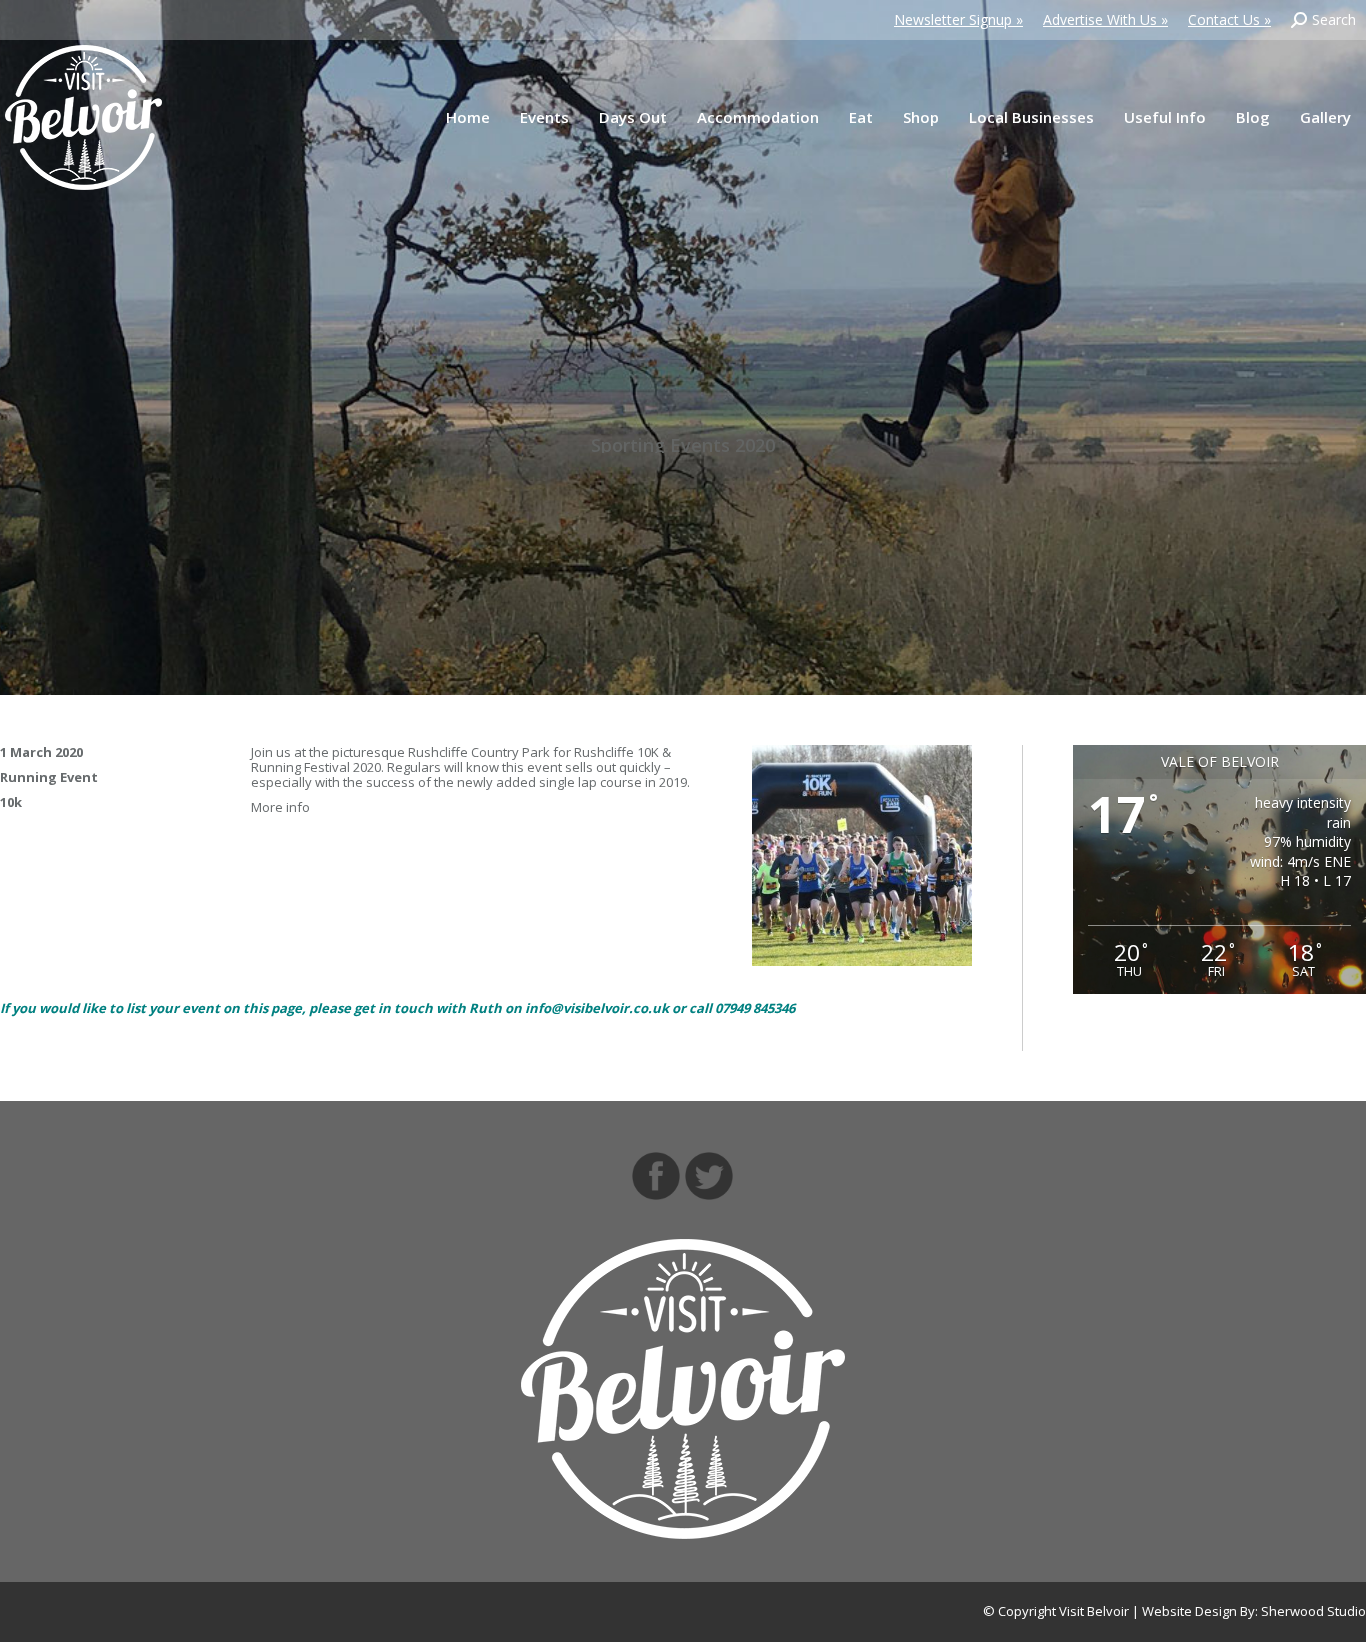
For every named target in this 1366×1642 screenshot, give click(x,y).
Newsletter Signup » (958, 19)
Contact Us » (1229, 19)
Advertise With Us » (1105, 19)
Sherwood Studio (1313, 1611)
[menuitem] (468, 117)
